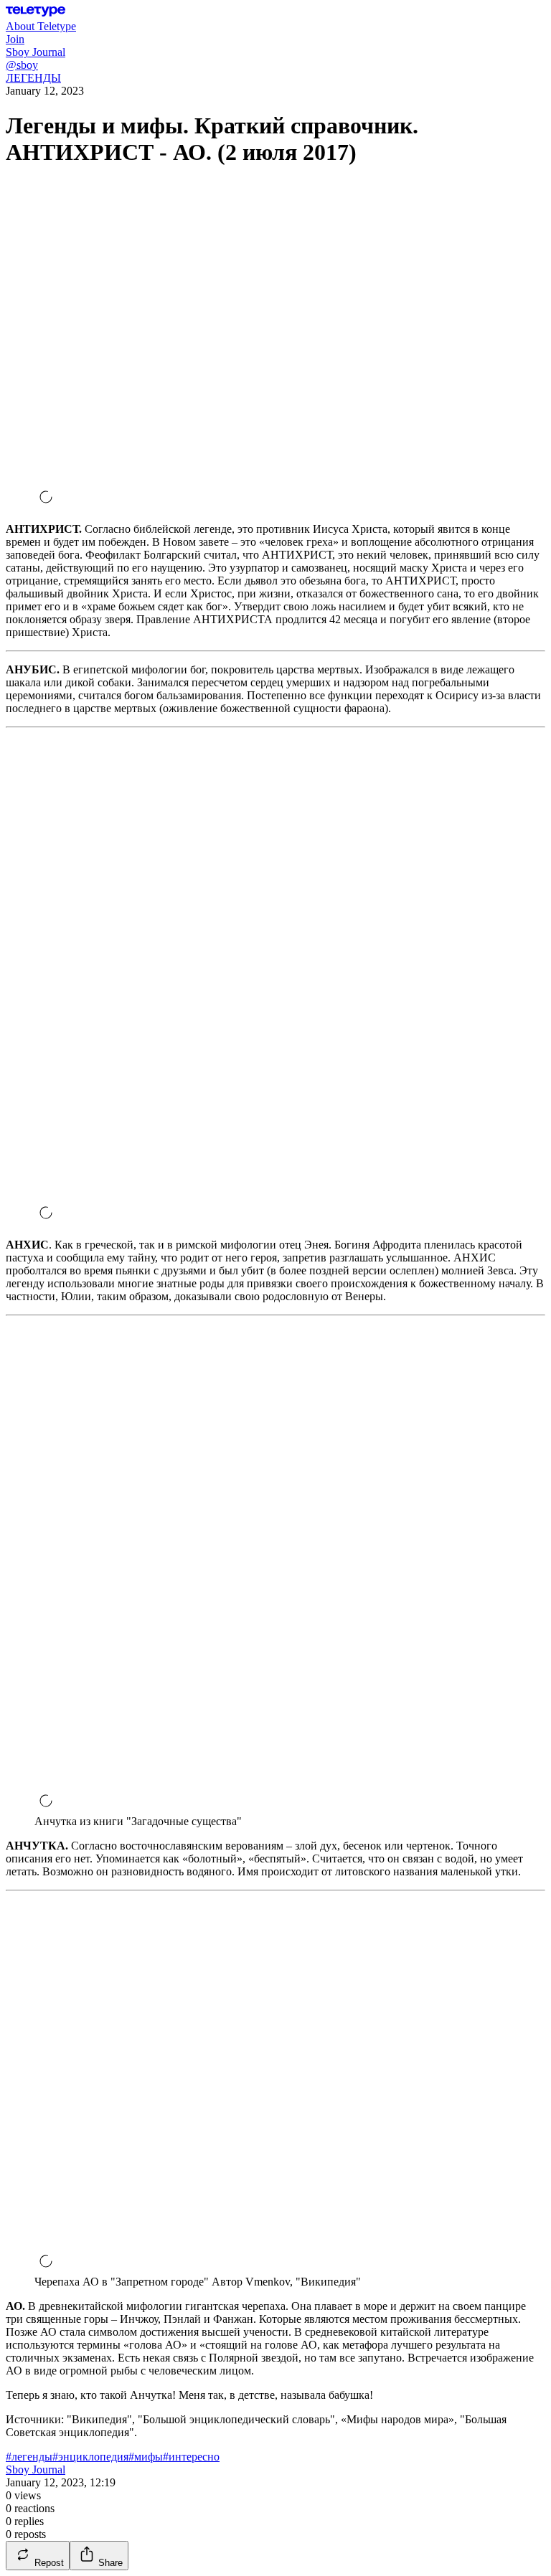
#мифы (146, 2457)
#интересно (191, 2457)
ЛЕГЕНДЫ (33, 78)
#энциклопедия (90, 2457)
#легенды (29, 2457)
